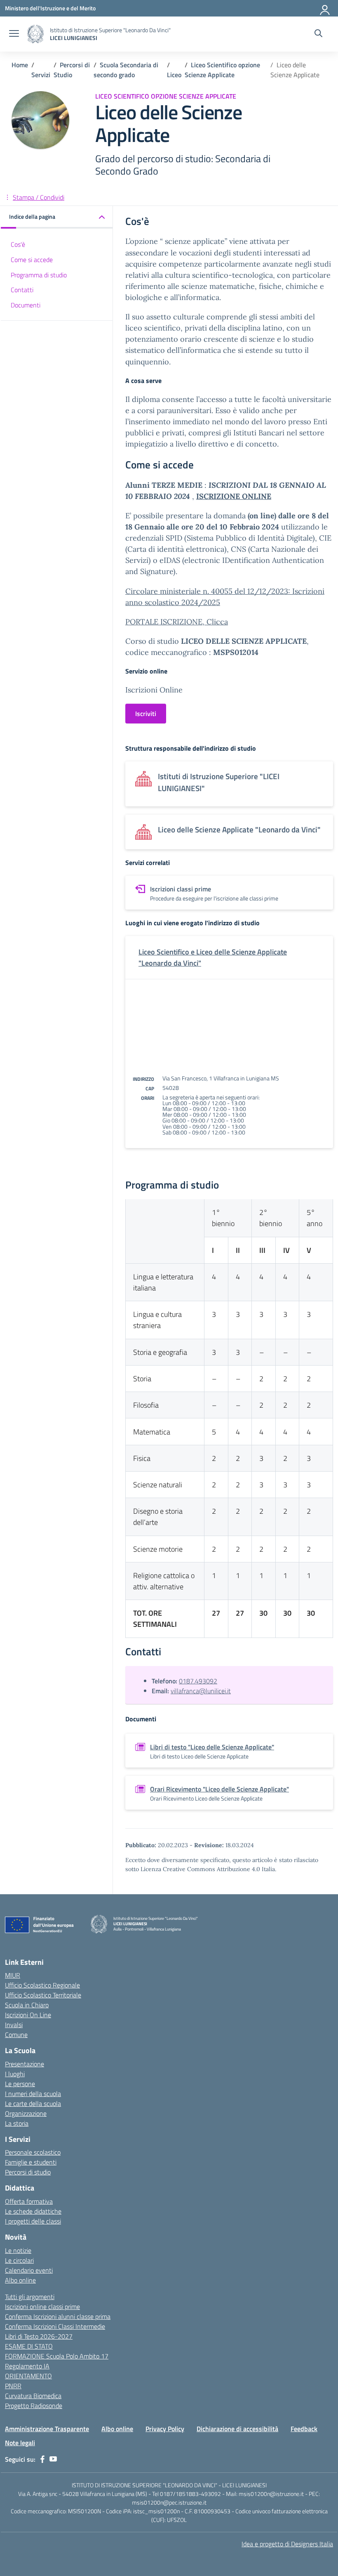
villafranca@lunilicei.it (201, 1691)
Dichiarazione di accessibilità (237, 2429)
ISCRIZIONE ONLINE (234, 496)
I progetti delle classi (33, 2221)
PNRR (13, 2386)
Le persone (20, 2084)
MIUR (13, 1975)
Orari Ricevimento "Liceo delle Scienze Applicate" (219, 1789)
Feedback (304, 2429)
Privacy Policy (165, 2429)
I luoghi (15, 2074)
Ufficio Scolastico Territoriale (43, 1995)
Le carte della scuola (33, 2103)
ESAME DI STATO (29, 2346)
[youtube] (53, 2459)
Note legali (20, 2443)
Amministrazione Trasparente (47, 2429)
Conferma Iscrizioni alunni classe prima (58, 2316)
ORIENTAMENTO (28, 2376)
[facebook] (42, 2459)
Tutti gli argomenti (30, 2297)
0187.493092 (198, 1681)
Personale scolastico (33, 2152)
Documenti (26, 305)
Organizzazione (26, 2113)
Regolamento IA (27, 2366)
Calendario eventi (29, 2270)
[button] (57, 217)
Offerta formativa (29, 2201)
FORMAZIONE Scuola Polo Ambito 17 (57, 2356)
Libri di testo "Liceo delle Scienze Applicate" (212, 1747)
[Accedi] (325, 8)
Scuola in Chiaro (27, 2005)
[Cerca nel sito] (318, 34)
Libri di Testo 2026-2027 (39, 2336)
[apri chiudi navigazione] (14, 34)
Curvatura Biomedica (33, 2396)
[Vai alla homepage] (35, 34)
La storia (17, 2123)
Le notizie (18, 2250)
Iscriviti (146, 714)
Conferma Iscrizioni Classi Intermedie (55, 2326)
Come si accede (32, 260)
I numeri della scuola (33, 2094)
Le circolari (19, 2260)
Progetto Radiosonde (34, 2406)
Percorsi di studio (28, 2172)
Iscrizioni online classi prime (42, 2307)
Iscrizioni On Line (28, 2015)
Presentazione (25, 2064)
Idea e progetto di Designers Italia (287, 2544)
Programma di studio (39, 275)
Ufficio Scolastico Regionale (42, 1985)
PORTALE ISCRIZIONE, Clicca (177, 622)
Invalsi (14, 2025)
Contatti (22, 290)
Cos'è (18, 244)
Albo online (20, 2280)
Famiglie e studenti (31, 2162)
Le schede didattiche (33, 2211)
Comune (16, 2035)
